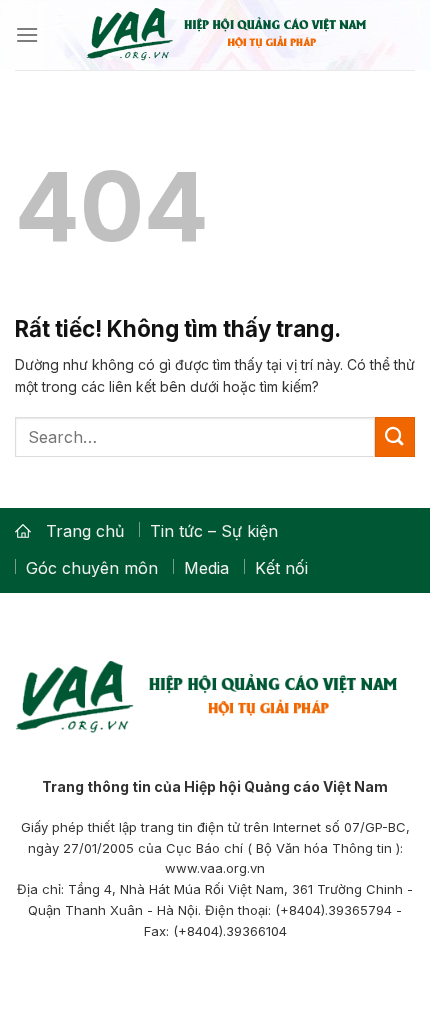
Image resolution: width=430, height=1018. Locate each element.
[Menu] (27, 34)
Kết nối (281, 568)
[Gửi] (395, 436)
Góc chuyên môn (92, 568)
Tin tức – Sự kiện (214, 531)
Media (206, 568)
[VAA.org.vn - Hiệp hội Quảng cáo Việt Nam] (227, 35)
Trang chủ (85, 531)
